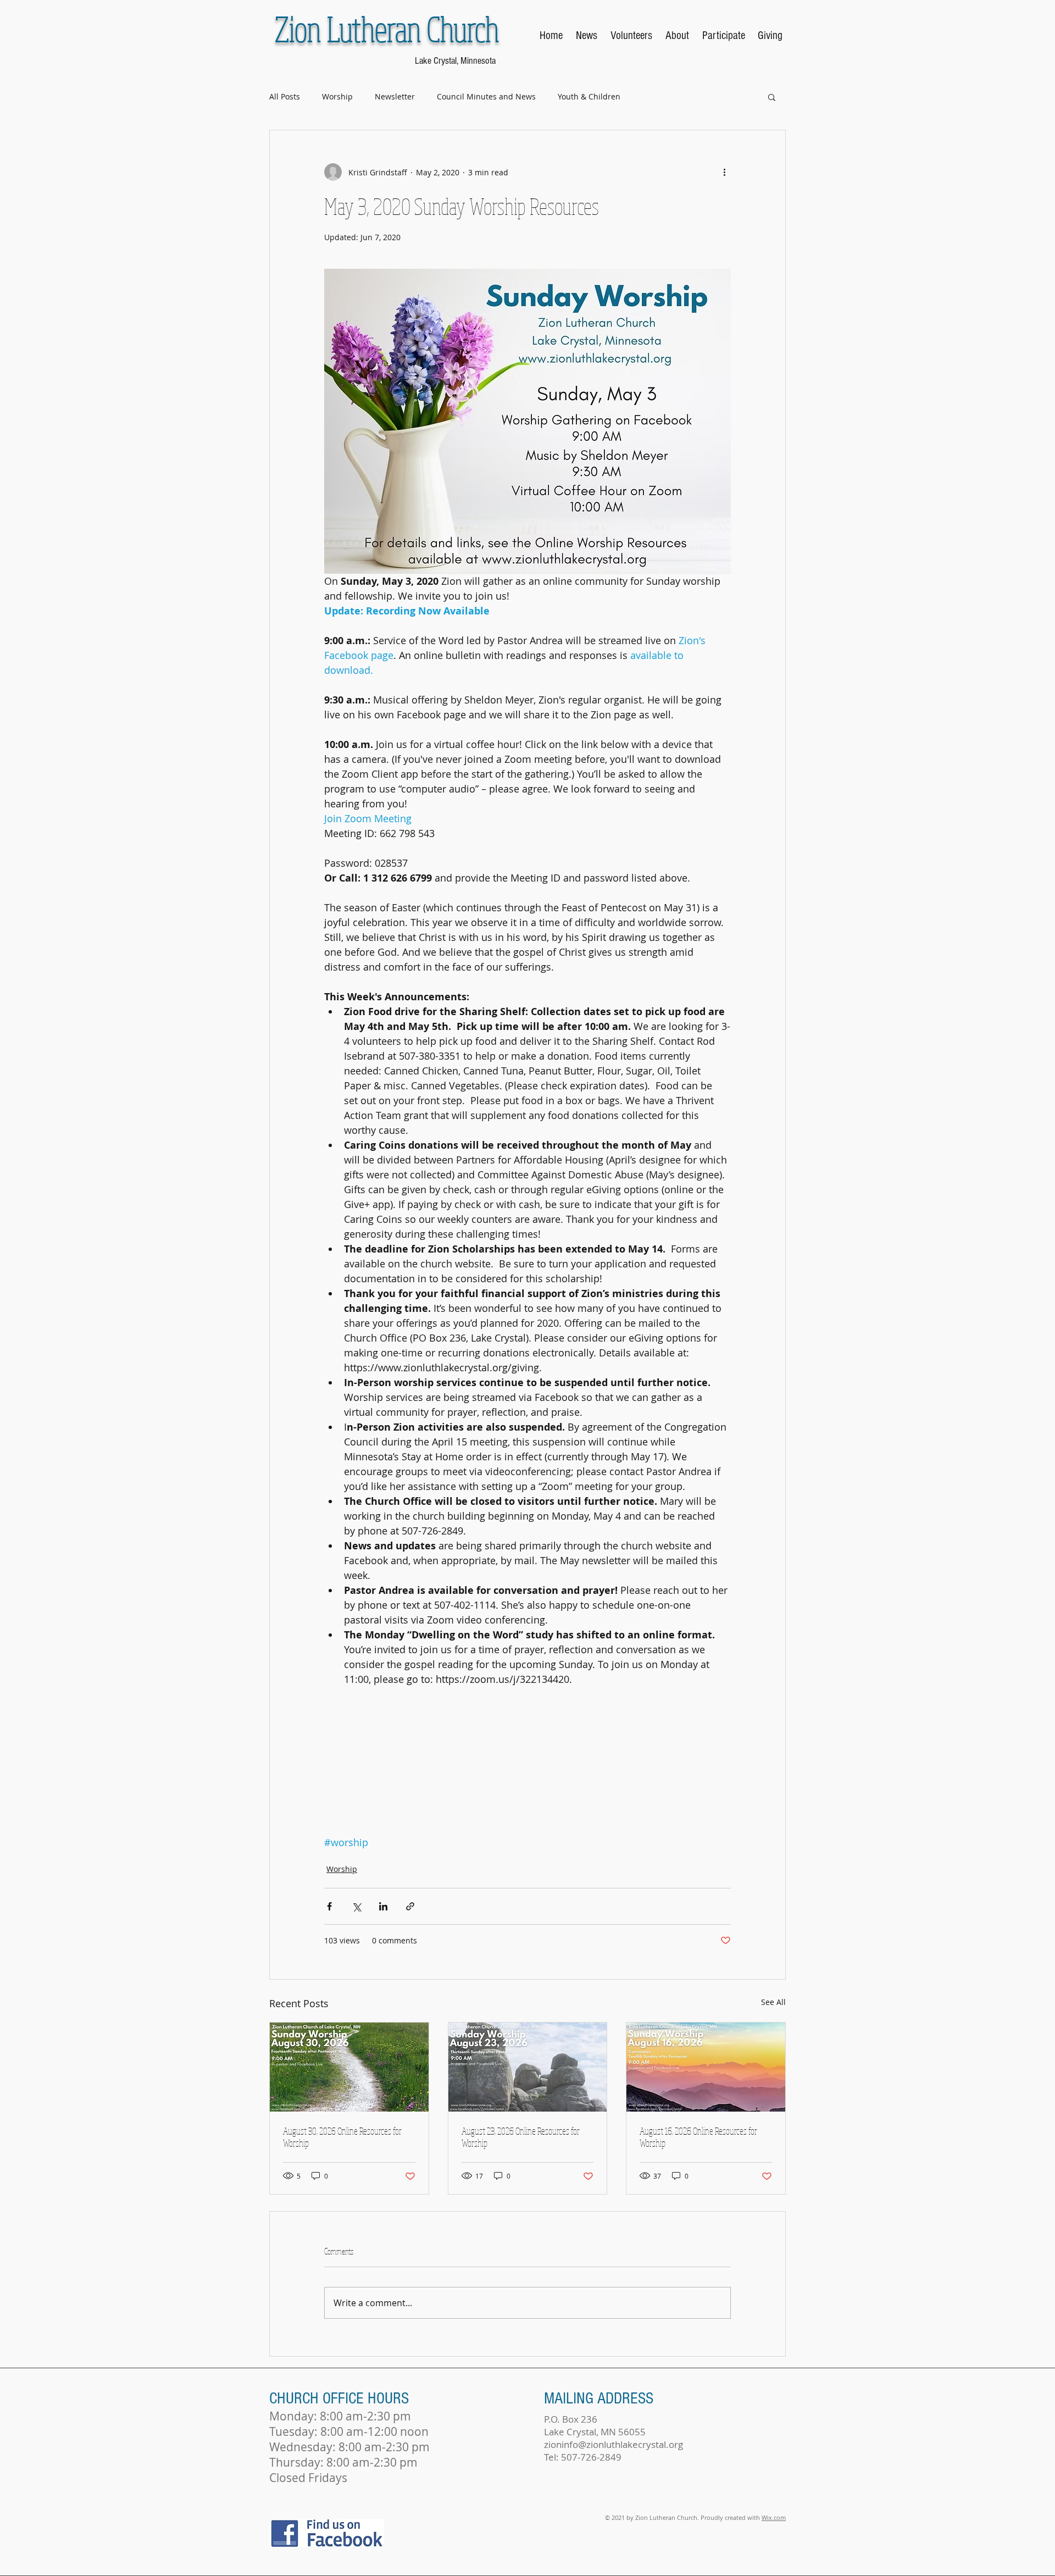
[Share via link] (410, 1906)
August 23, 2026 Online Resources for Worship (521, 2137)
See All (773, 2002)
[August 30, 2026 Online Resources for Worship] (349, 2067)
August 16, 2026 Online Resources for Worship (698, 2137)
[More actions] (724, 172)
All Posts (285, 96)
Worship (337, 96)
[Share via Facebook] (329, 1906)
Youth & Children (589, 96)
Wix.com (774, 2517)
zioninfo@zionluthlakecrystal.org (613, 2444)
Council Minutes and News (486, 96)
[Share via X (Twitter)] (356, 1906)
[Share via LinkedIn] (383, 1906)
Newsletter (395, 96)
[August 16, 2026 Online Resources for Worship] (706, 2067)
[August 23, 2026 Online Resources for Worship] (528, 2067)
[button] (772, 97)
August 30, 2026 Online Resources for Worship (342, 2137)
